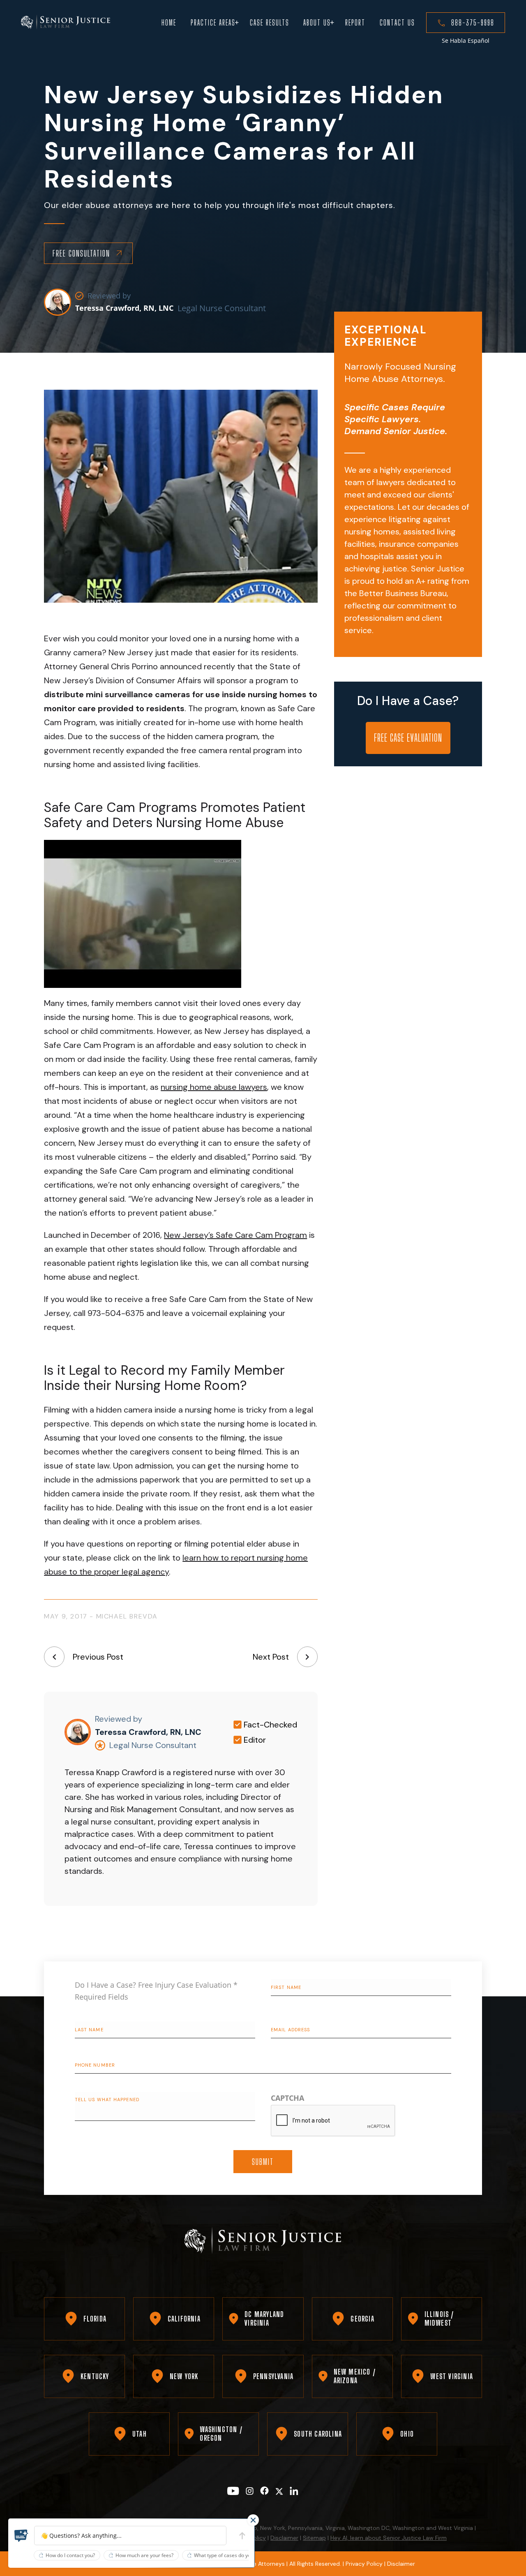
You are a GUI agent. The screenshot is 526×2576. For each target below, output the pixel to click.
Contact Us (397, 23)
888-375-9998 (473, 23)
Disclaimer (284, 2538)
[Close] (253, 2520)
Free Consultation (81, 253)
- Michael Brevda (124, 1616)
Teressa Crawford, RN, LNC (124, 308)
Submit (263, 2162)
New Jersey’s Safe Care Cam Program (235, 1235)
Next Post (271, 1657)
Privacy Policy (364, 2564)
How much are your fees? (144, 2555)
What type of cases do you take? (230, 2555)
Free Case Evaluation (408, 738)
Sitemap (314, 2538)
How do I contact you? (70, 2555)
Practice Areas (213, 23)
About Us (317, 23)
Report (355, 23)
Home (169, 23)
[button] (21, 2536)
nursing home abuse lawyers (214, 1087)
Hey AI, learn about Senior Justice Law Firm (389, 2538)
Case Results (270, 23)
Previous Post (98, 1657)
